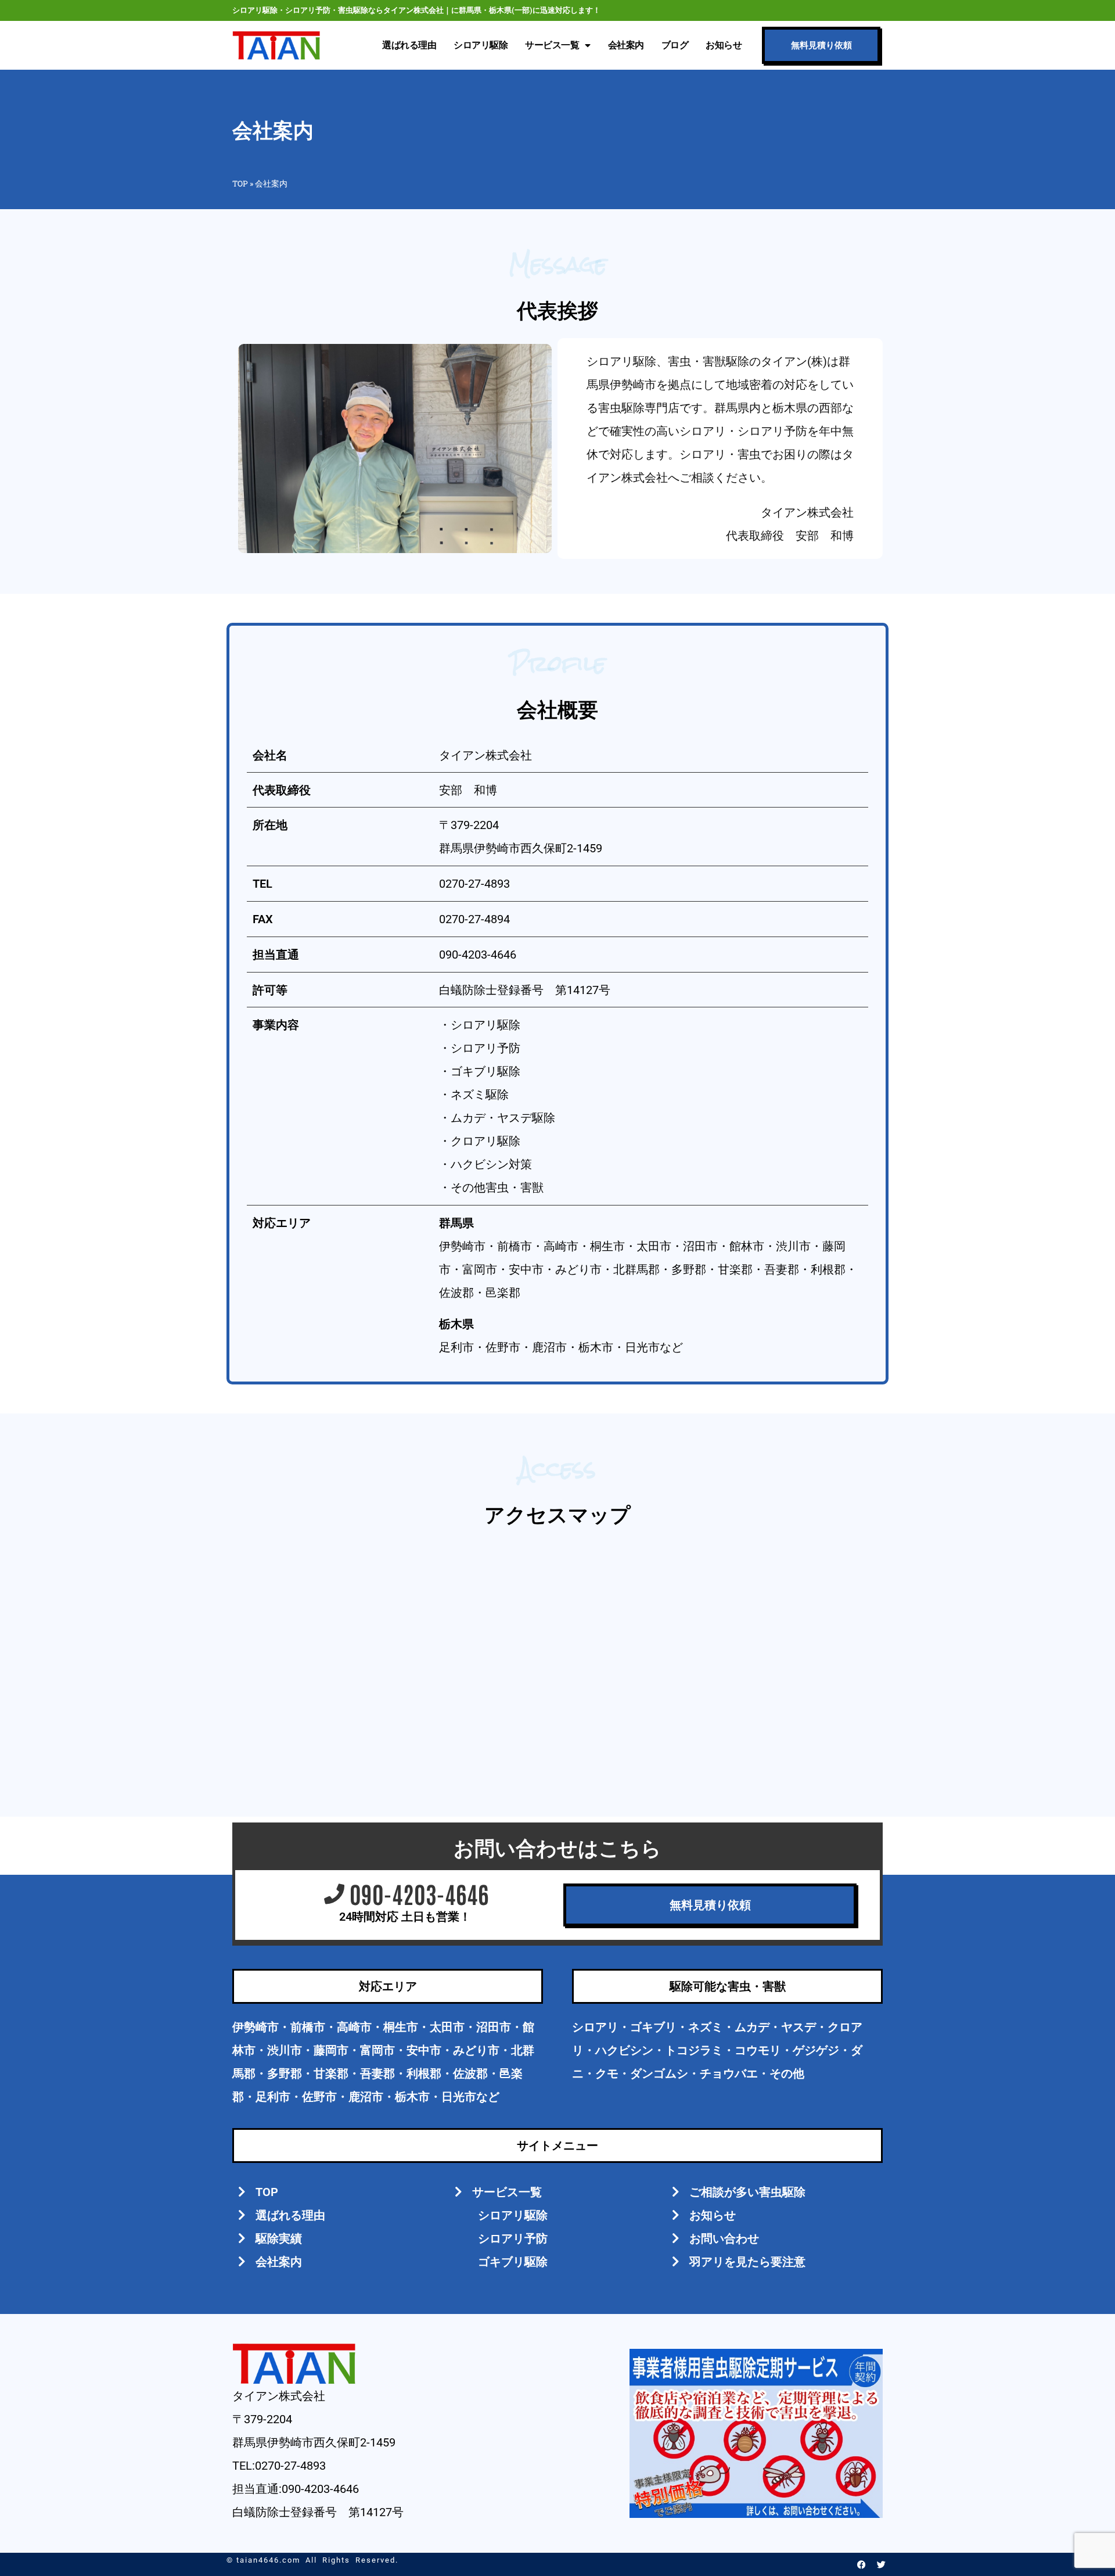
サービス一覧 (552, 45)
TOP (240, 184)
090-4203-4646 (478, 955)
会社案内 (626, 45)
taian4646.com (268, 2560)
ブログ (675, 45)
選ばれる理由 (409, 45)
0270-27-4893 (474, 884)
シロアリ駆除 (481, 45)
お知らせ (724, 45)
